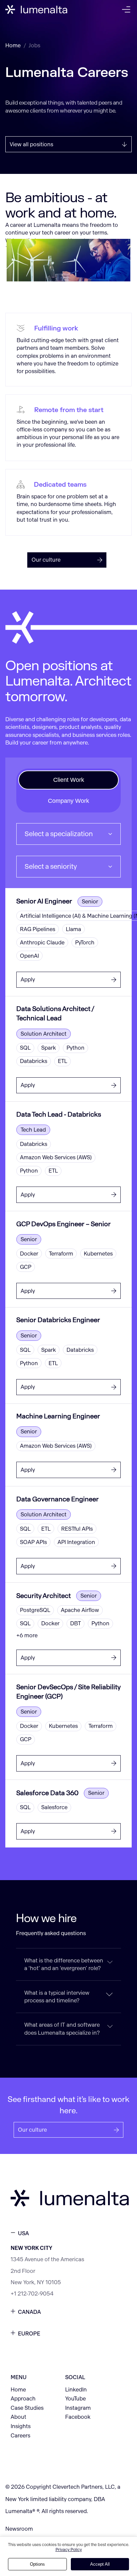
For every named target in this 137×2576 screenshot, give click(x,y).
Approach (23, 2399)
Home (13, 45)
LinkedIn (76, 2390)
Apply (28, 980)
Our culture (46, 560)
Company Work (68, 801)
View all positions (31, 144)
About (18, 2417)
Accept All (100, 2564)
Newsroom (19, 2529)
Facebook (78, 2417)
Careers (20, 2436)
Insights (21, 2426)
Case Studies (27, 2408)
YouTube (75, 2399)
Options (37, 2564)
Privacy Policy (69, 2550)
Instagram (78, 2408)
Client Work (69, 780)
